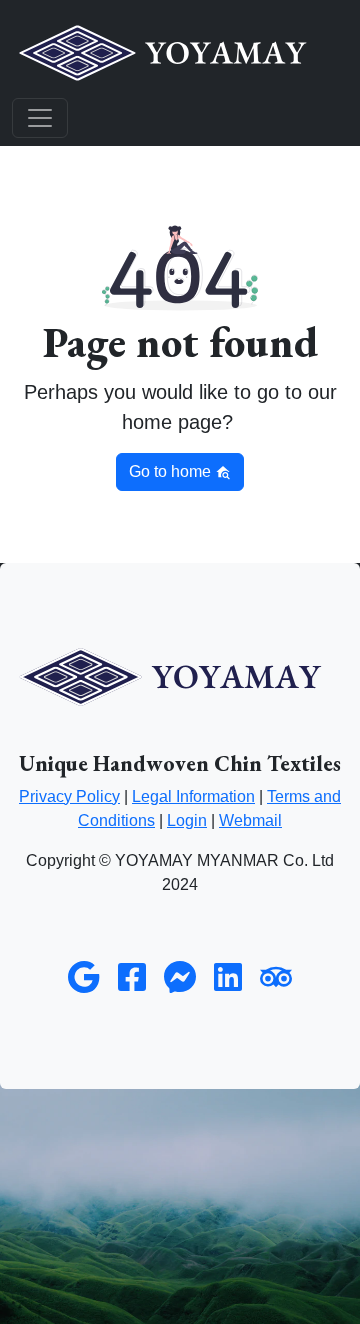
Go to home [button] (172, 471)
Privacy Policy (69, 796)
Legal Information (193, 796)
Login (187, 820)
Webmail (250, 820)
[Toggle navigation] (40, 118)
